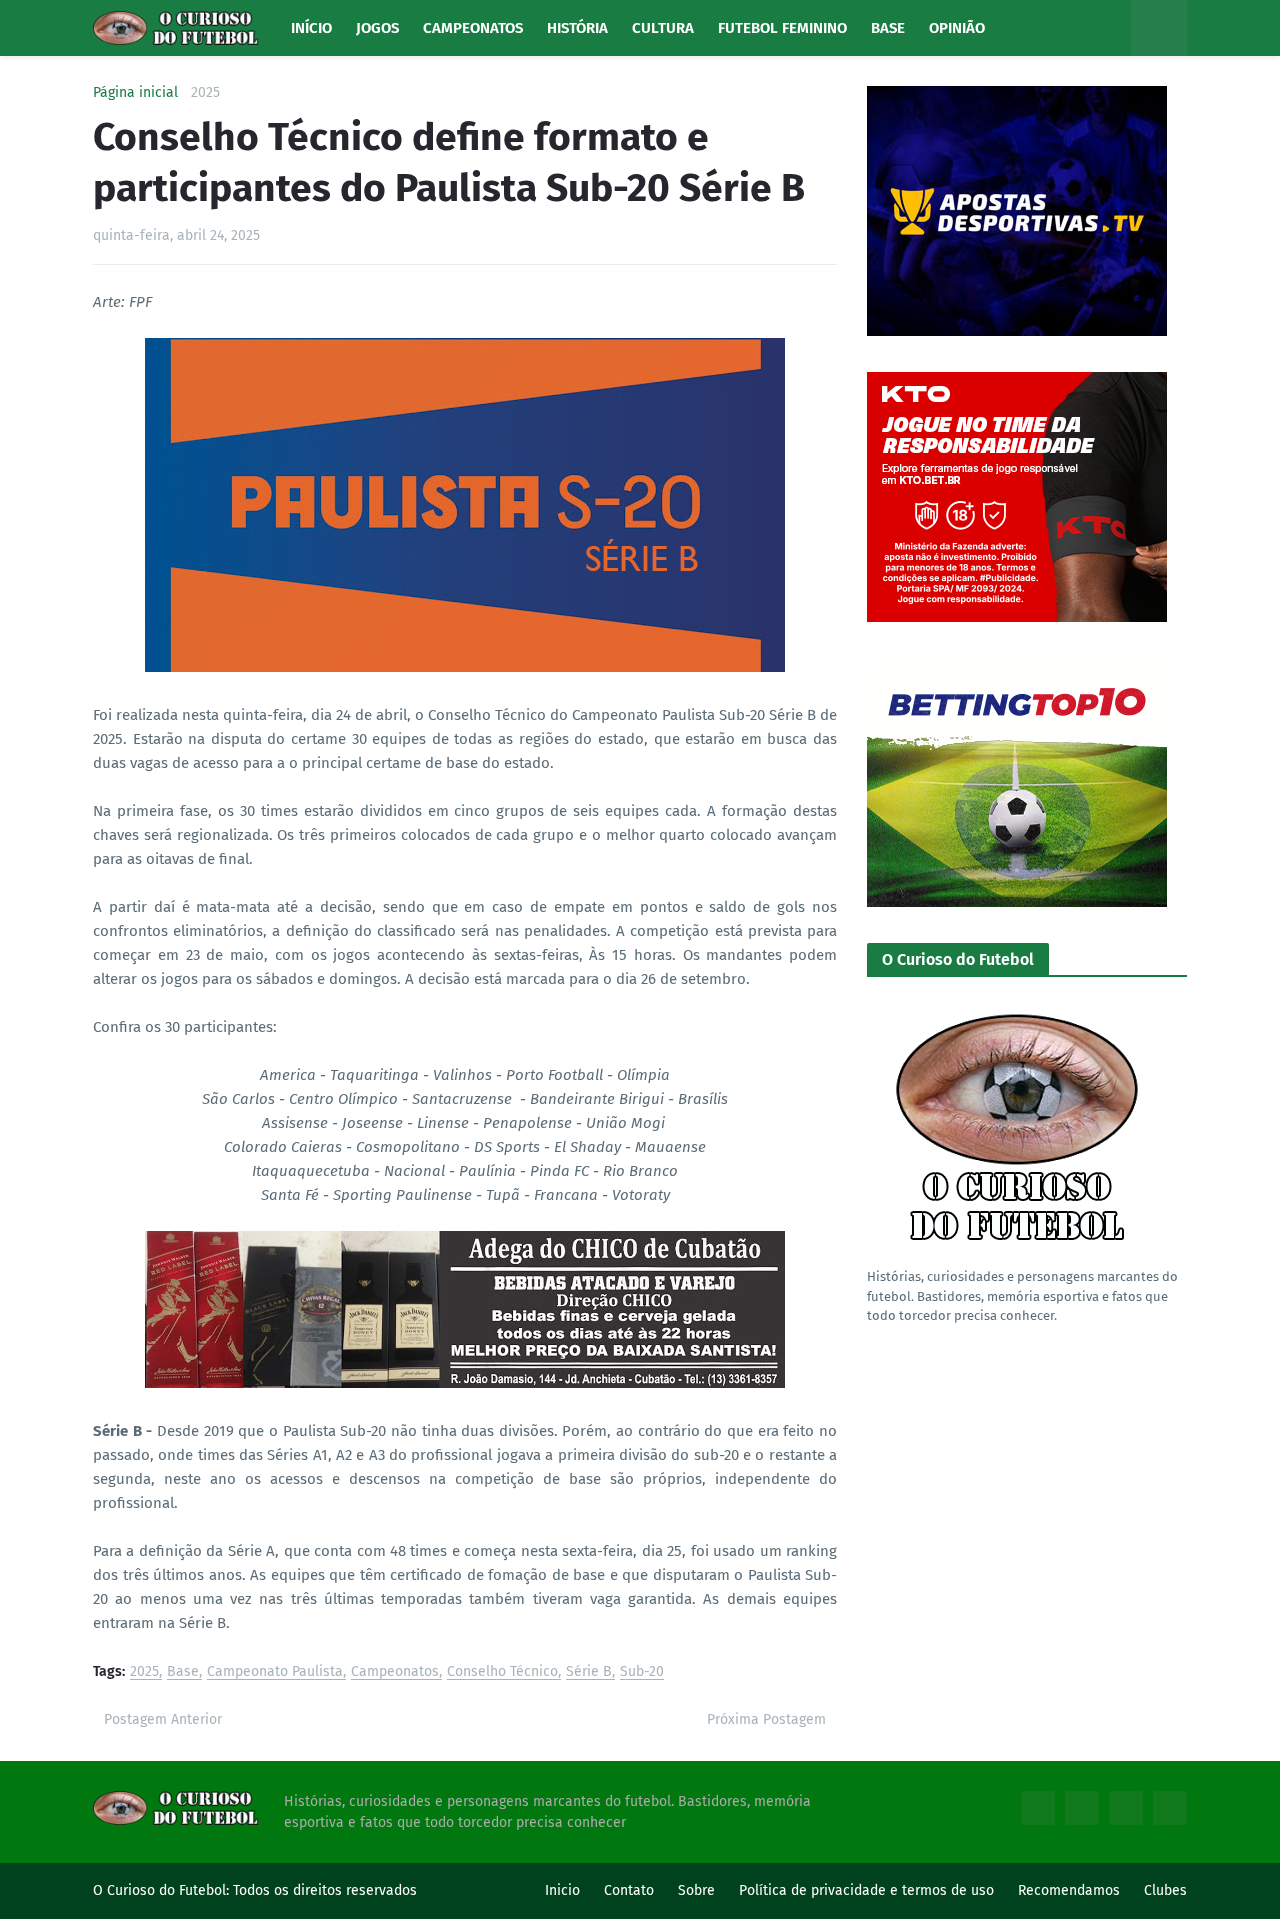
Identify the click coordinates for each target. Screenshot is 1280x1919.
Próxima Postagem (766, 1719)
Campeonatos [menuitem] (473, 28)
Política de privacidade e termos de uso (866, 1890)
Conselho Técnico (502, 1672)
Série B (589, 1672)
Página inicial (135, 93)
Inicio (562, 1890)
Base (183, 1672)
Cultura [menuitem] (663, 28)
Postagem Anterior (163, 1719)
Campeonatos (395, 1672)
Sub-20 (642, 1672)
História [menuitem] (577, 28)
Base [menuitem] (888, 28)
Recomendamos (1069, 1890)
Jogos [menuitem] (377, 28)
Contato (629, 1890)
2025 (205, 93)
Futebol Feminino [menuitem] (782, 28)
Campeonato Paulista (275, 1672)
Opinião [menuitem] (957, 28)
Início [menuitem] (311, 28)
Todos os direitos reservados (325, 1890)
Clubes (1165, 1890)
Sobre (696, 1890)
